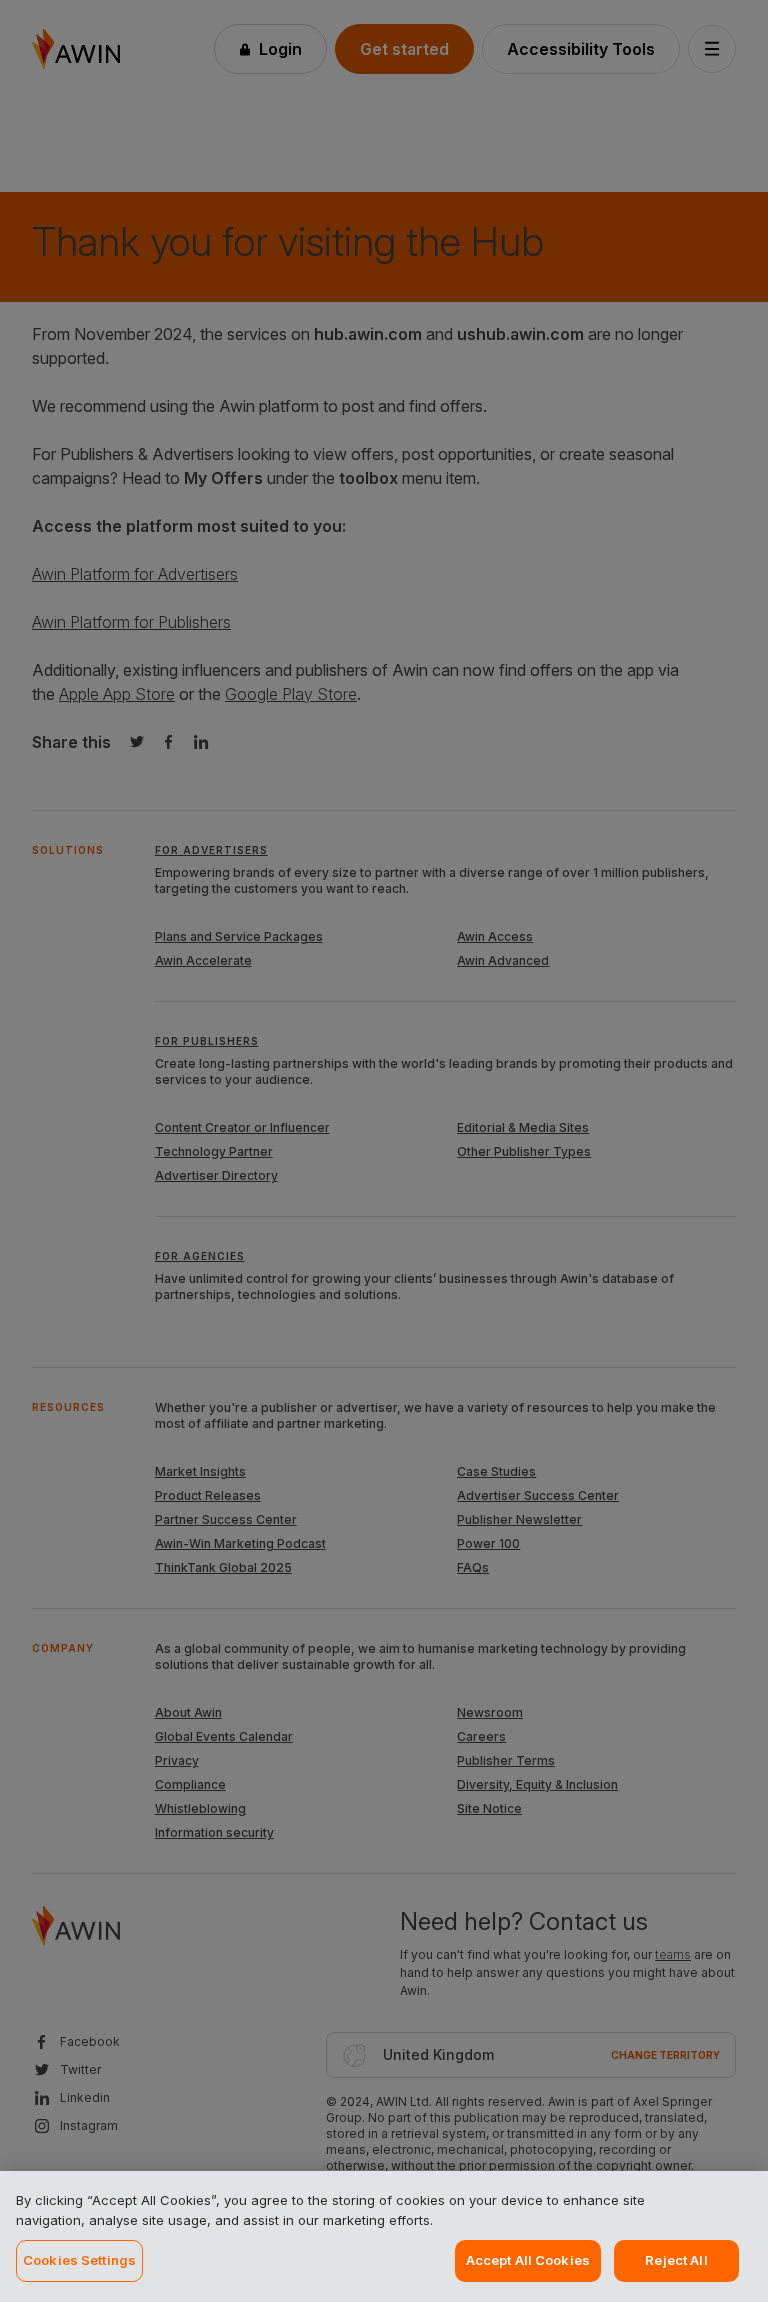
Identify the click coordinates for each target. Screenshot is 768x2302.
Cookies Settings (79, 2260)
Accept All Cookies (528, 2260)
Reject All (676, 2260)
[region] (384, 2236)
